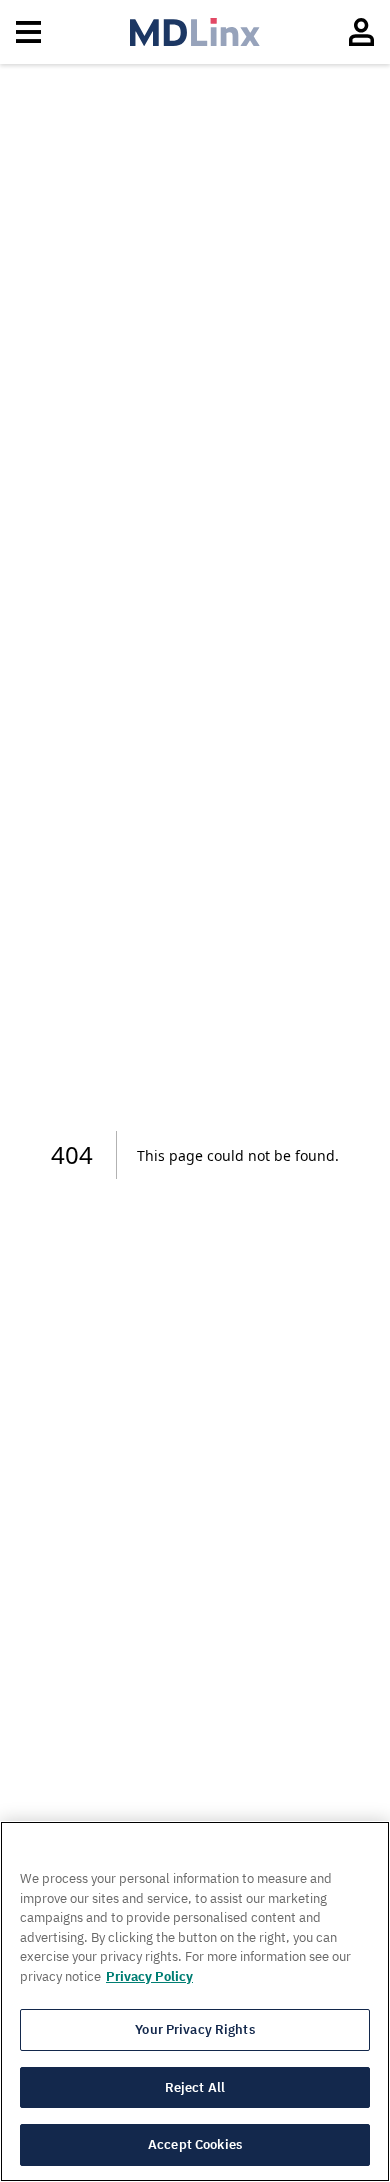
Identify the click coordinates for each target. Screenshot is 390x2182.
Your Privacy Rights (194, 2029)
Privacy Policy (149, 1976)
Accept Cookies (195, 2144)
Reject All (195, 2087)
